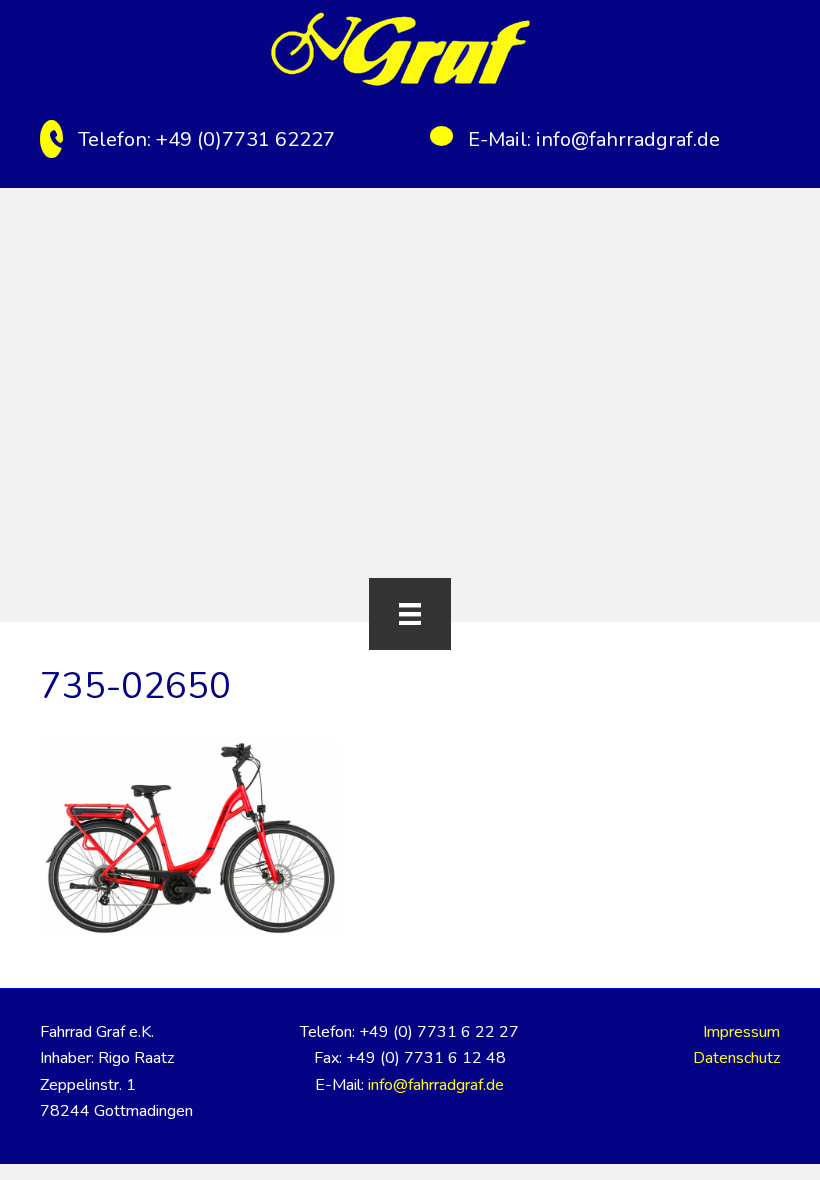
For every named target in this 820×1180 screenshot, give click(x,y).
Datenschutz (736, 1058)
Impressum (741, 1032)
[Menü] (410, 614)
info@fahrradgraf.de (628, 139)
